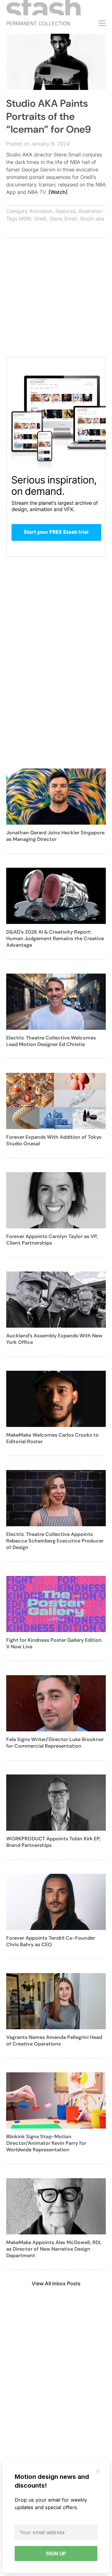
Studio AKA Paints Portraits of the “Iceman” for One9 (49, 116)
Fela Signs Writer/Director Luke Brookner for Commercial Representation (55, 1743)
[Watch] (58, 192)
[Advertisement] (56, 301)
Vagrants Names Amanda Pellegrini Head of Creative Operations (54, 2041)
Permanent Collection (38, 23)
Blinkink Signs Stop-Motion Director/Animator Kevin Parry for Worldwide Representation (46, 2143)
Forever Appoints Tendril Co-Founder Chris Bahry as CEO (51, 1941)
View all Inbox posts (56, 2283)
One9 (40, 219)
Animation (41, 211)
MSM (25, 219)
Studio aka (92, 219)
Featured (65, 211)
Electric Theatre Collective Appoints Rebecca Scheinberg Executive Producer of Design (55, 1541)
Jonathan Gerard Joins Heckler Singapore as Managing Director (55, 836)
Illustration (91, 211)
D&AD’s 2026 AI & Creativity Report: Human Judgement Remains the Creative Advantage (55, 938)
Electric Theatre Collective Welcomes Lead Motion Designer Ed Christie (51, 1041)
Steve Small (63, 219)
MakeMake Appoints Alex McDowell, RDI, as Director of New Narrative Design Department (54, 2249)
